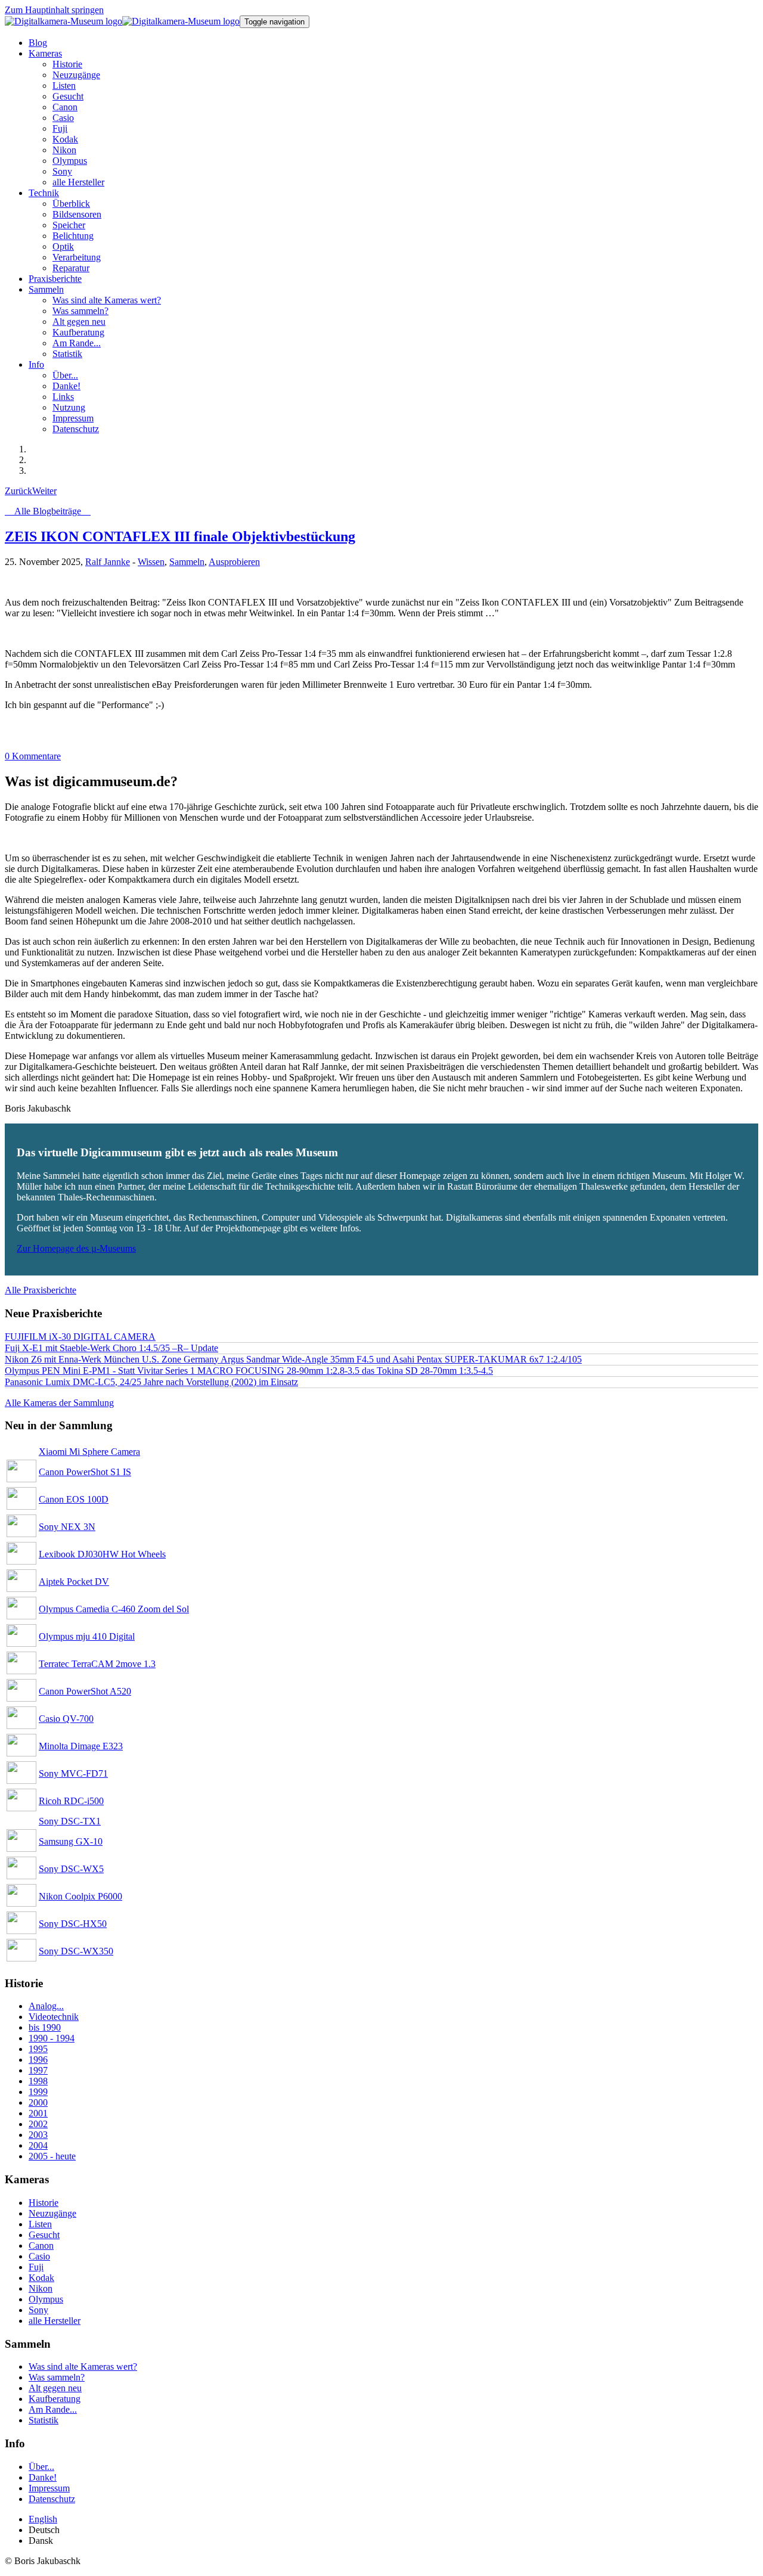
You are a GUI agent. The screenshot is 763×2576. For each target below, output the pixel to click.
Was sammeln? (57, 2377)
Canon (41, 2246)
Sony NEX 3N (67, 1527)
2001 (38, 2113)
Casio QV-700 (66, 1719)
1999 (38, 2092)
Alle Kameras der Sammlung (59, 1403)
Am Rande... (53, 2409)
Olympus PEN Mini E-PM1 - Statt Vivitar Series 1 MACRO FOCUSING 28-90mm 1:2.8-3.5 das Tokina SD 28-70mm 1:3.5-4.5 (249, 1371)
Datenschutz (52, 2499)
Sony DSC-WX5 (71, 1869)
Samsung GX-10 (71, 1841)
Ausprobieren (234, 562)
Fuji (36, 2267)
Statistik (44, 2420)
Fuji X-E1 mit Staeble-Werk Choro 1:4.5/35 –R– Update (111, 1348)
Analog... (46, 2006)
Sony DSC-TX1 (70, 1821)
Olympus (46, 2299)
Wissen (151, 562)
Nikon (41, 2288)
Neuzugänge (52, 2213)
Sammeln (187, 562)
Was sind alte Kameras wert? (83, 2366)
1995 (38, 2049)
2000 (38, 2102)
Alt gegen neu (55, 2388)
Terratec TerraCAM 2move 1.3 (97, 1664)
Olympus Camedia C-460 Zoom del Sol (114, 1609)
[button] (45, 53)
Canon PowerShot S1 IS (85, 1472)
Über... (41, 2467)
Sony (38, 2310)
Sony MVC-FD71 (73, 1773)
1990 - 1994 (52, 2038)
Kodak (41, 2278)
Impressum (49, 2488)
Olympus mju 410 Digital (87, 1636)
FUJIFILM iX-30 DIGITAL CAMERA (80, 1337)
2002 (38, 2124)
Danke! (43, 2477)
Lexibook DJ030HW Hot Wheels (102, 1554)
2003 (38, 2135)
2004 (38, 2145)
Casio (39, 2256)
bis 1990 (45, 2027)
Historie (44, 2203)
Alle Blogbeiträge (48, 511)
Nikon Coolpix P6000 (80, 1896)
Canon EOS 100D (74, 1499)
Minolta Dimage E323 (81, 1746)
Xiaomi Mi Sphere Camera (89, 1452)
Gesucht (44, 2235)
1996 (38, 2060)
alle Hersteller (55, 2321)
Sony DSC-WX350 (76, 1951)
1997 (38, 2070)
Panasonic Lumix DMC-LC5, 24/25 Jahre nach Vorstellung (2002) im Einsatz (151, 1382)
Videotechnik (54, 2017)
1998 (38, 2081)
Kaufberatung (55, 2399)
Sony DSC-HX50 (73, 1924)
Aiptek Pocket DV (74, 1582)
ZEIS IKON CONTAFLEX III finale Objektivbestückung (180, 536)
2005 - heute (52, 2156)
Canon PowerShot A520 (85, 1691)
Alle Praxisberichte (41, 1290)
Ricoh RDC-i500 (71, 1801)
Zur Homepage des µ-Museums (76, 1248)
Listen (40, 2224)
